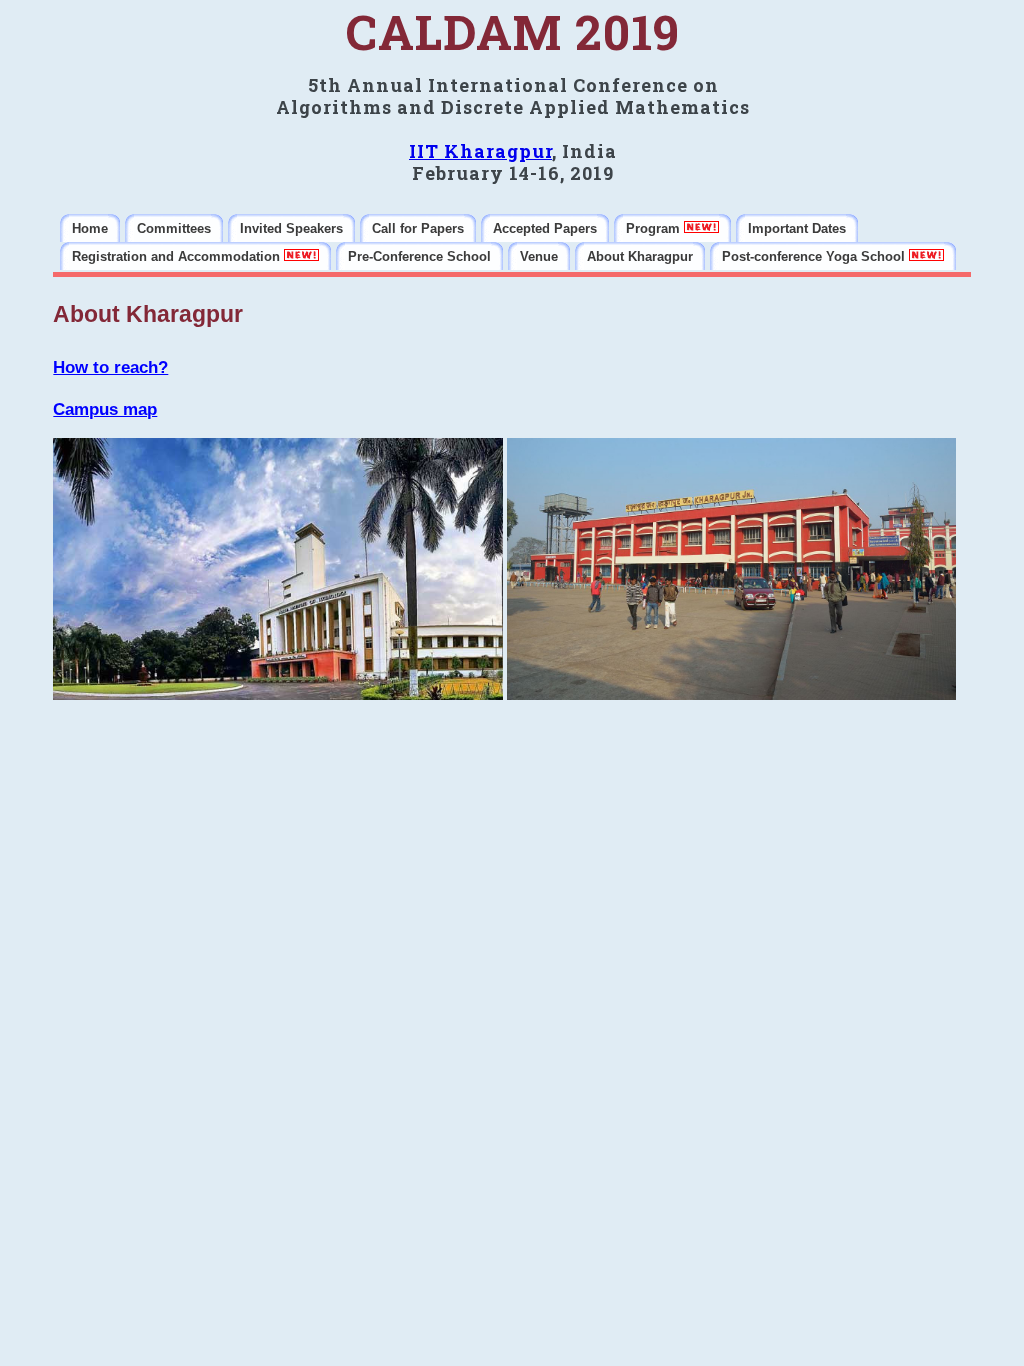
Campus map (105, 409)
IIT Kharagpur (480, 151)
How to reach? (110, 367)
